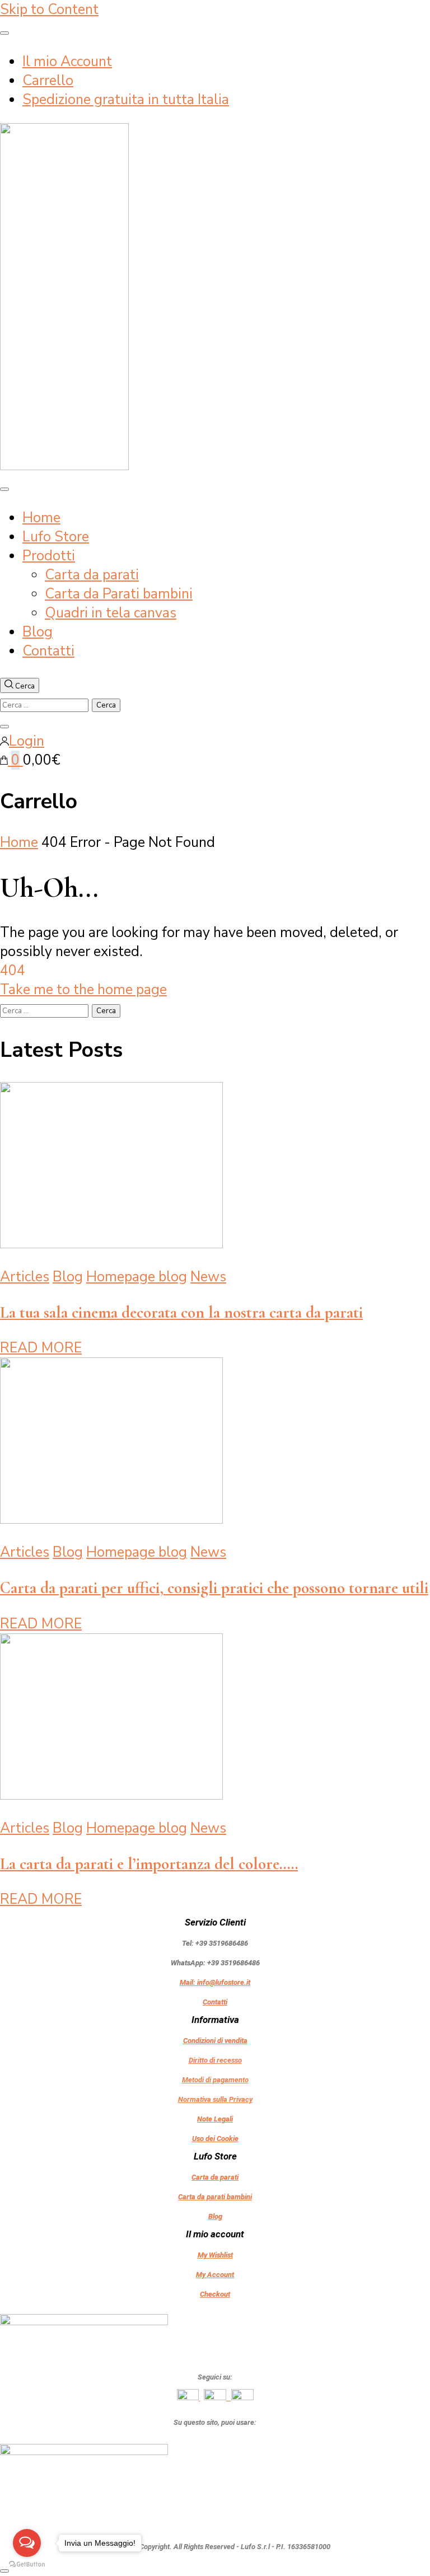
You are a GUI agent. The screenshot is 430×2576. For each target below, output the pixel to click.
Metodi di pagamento (215, 2080)
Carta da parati (92, 575)
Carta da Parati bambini (119, 594)
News (208, 1277)
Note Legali (215, 2119)
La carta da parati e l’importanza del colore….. (149, 1864)
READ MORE (41, 1348)
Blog (38, 632)
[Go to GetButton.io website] (27, 2565)
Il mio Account (67, 62)
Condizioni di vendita (215, 2041)
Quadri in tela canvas (111, 613)
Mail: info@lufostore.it (215, 1982)
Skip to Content (49, 10)
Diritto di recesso (215, 2060)
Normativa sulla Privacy (215, 2099)
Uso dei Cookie (215, 2139)
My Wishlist (215, 2255)
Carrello (48, 81)
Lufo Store (56, 537)
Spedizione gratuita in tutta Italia (126, 100)
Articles (25, 1277)
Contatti (48, 651)
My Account (215, 2275)
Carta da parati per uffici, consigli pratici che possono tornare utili (214, 1588)
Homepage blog (137, 1277)
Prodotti (49, 556)
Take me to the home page (83, 990)
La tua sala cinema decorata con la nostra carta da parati (181, 1312)
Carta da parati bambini (215, 2197)
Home (41, 518)
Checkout (215, 2294)
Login (27, 741)
